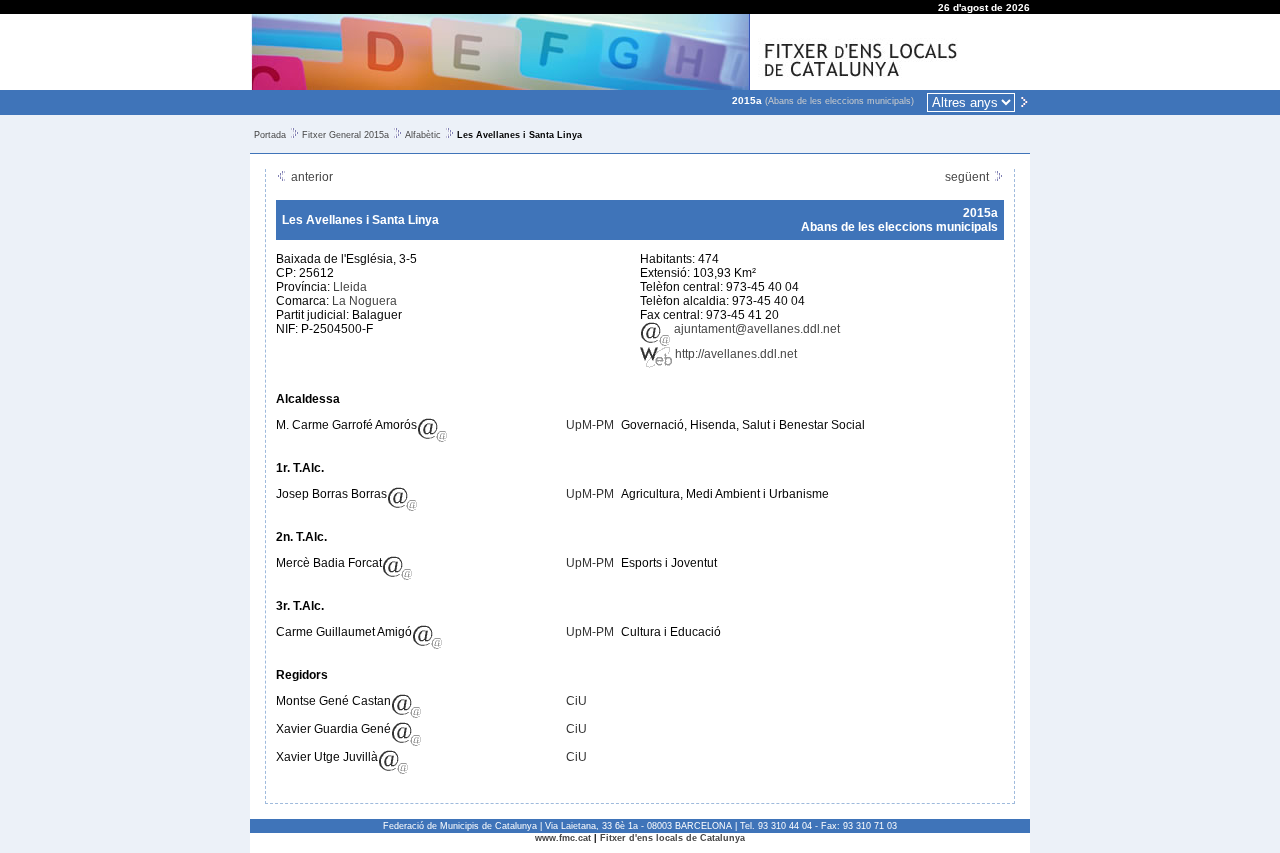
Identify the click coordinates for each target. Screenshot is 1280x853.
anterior (310, 177)
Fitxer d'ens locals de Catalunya (672, 838)
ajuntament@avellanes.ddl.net (755, 329)
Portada (270, 135)
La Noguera (364, 301)
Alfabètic (423, 135)
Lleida (350, 287)
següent (968, 177)
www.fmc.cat (563, 838)
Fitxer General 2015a (345, 135)
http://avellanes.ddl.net (734, 354)
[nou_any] (1024, 101)
